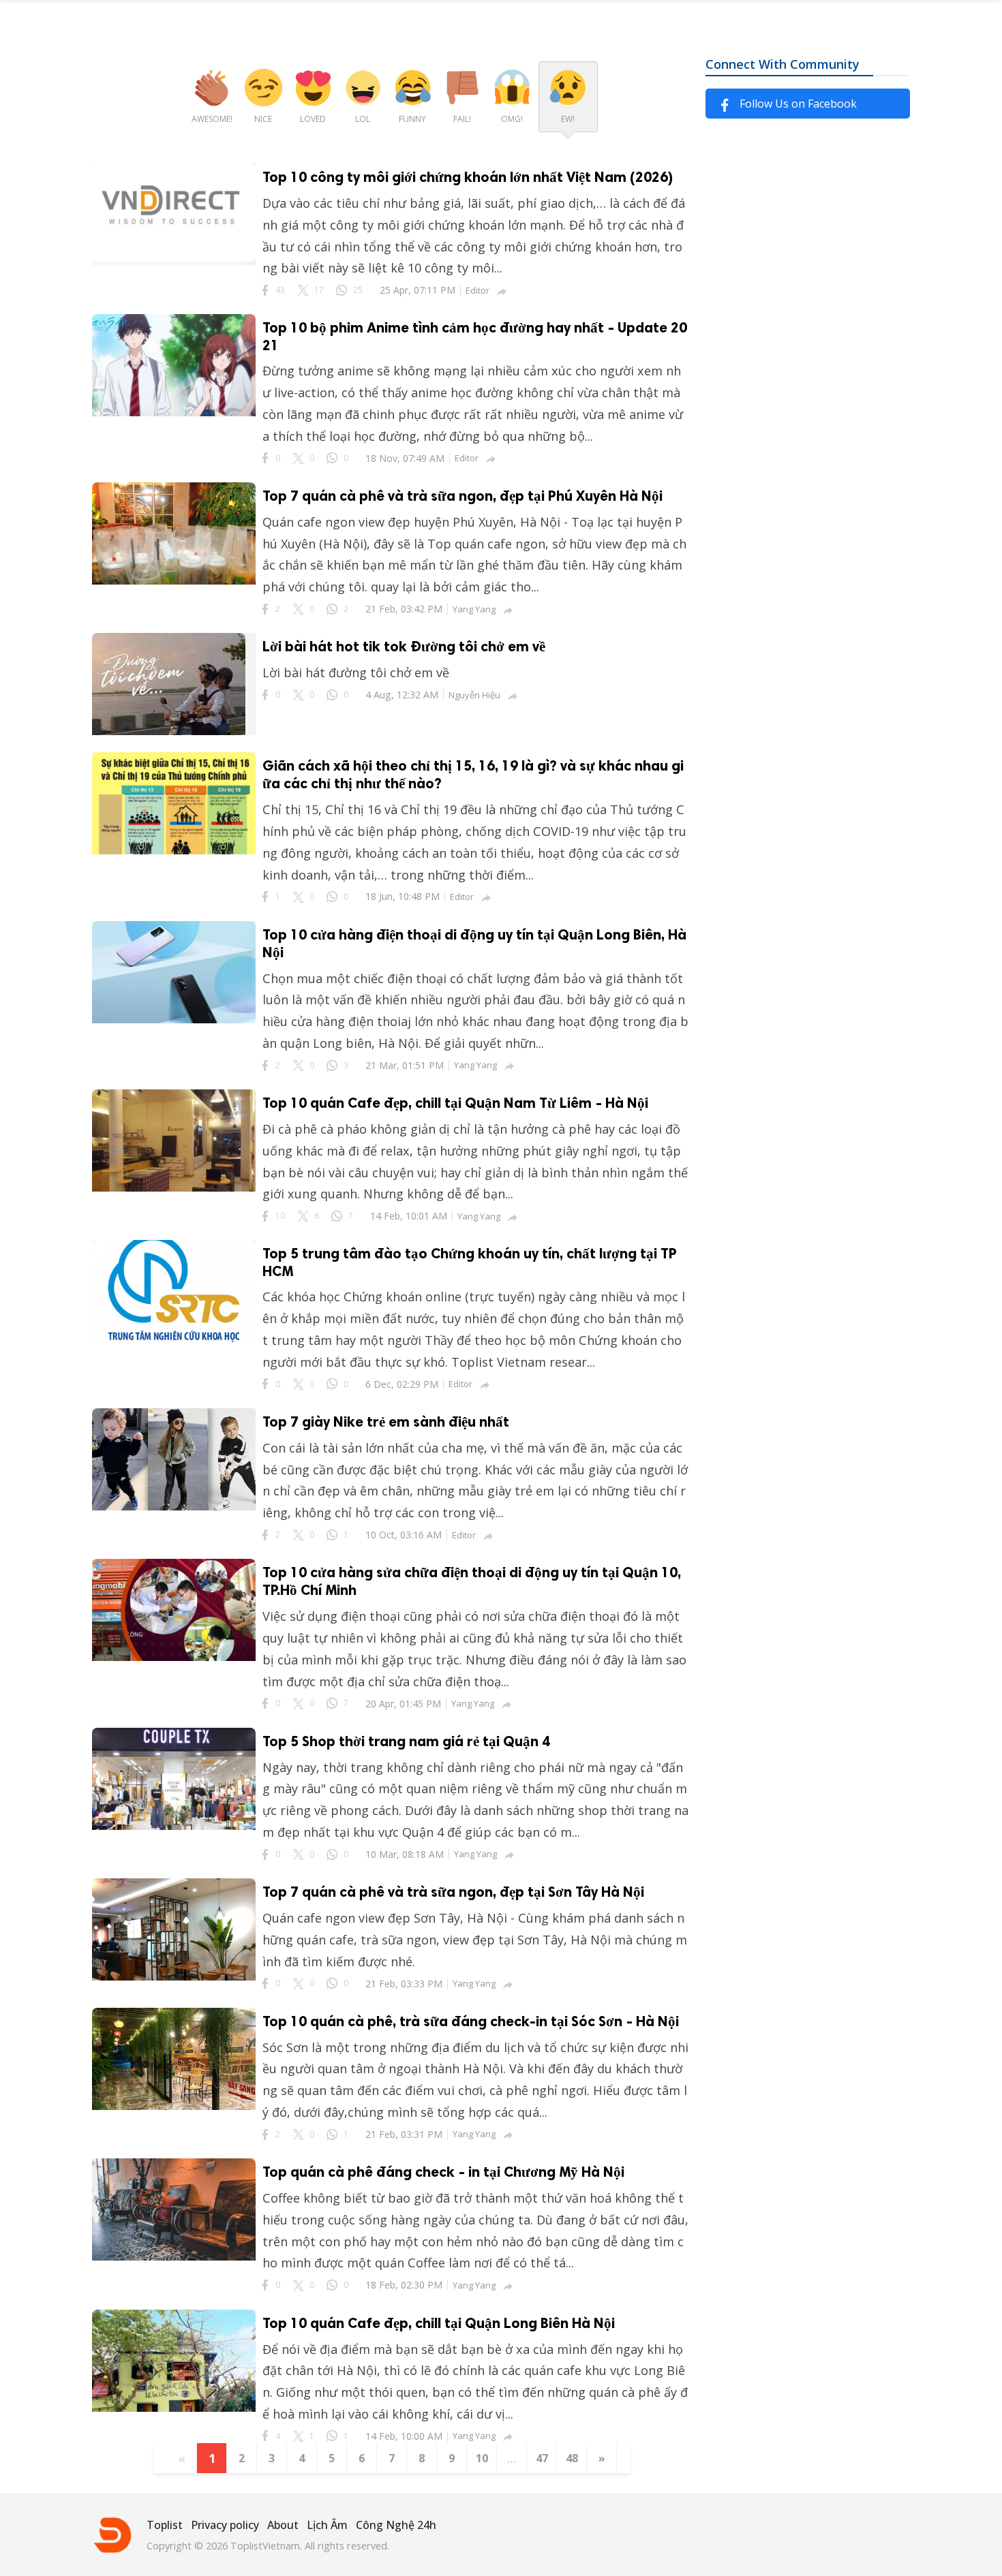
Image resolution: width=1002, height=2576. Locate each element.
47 (542, 2458)
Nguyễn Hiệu (474, 695)
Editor (477, 290)
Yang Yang (474, 609)
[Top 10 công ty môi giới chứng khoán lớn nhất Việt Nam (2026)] (174, 257)
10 (482, 2458)
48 (572, 2458)
